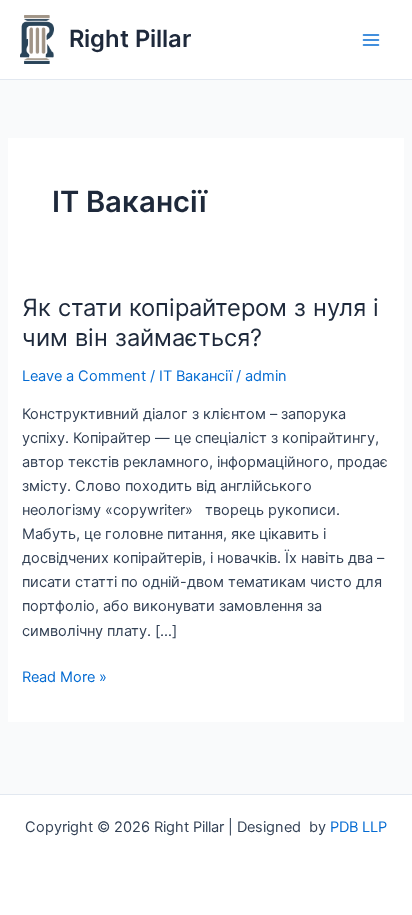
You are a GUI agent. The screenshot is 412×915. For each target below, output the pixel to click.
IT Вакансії (195, 376)
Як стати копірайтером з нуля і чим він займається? (200, 323)
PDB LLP (358, 827)
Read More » (64, 675)
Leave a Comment (84, 376)
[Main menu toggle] (371, 40)
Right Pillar (130, 38)
